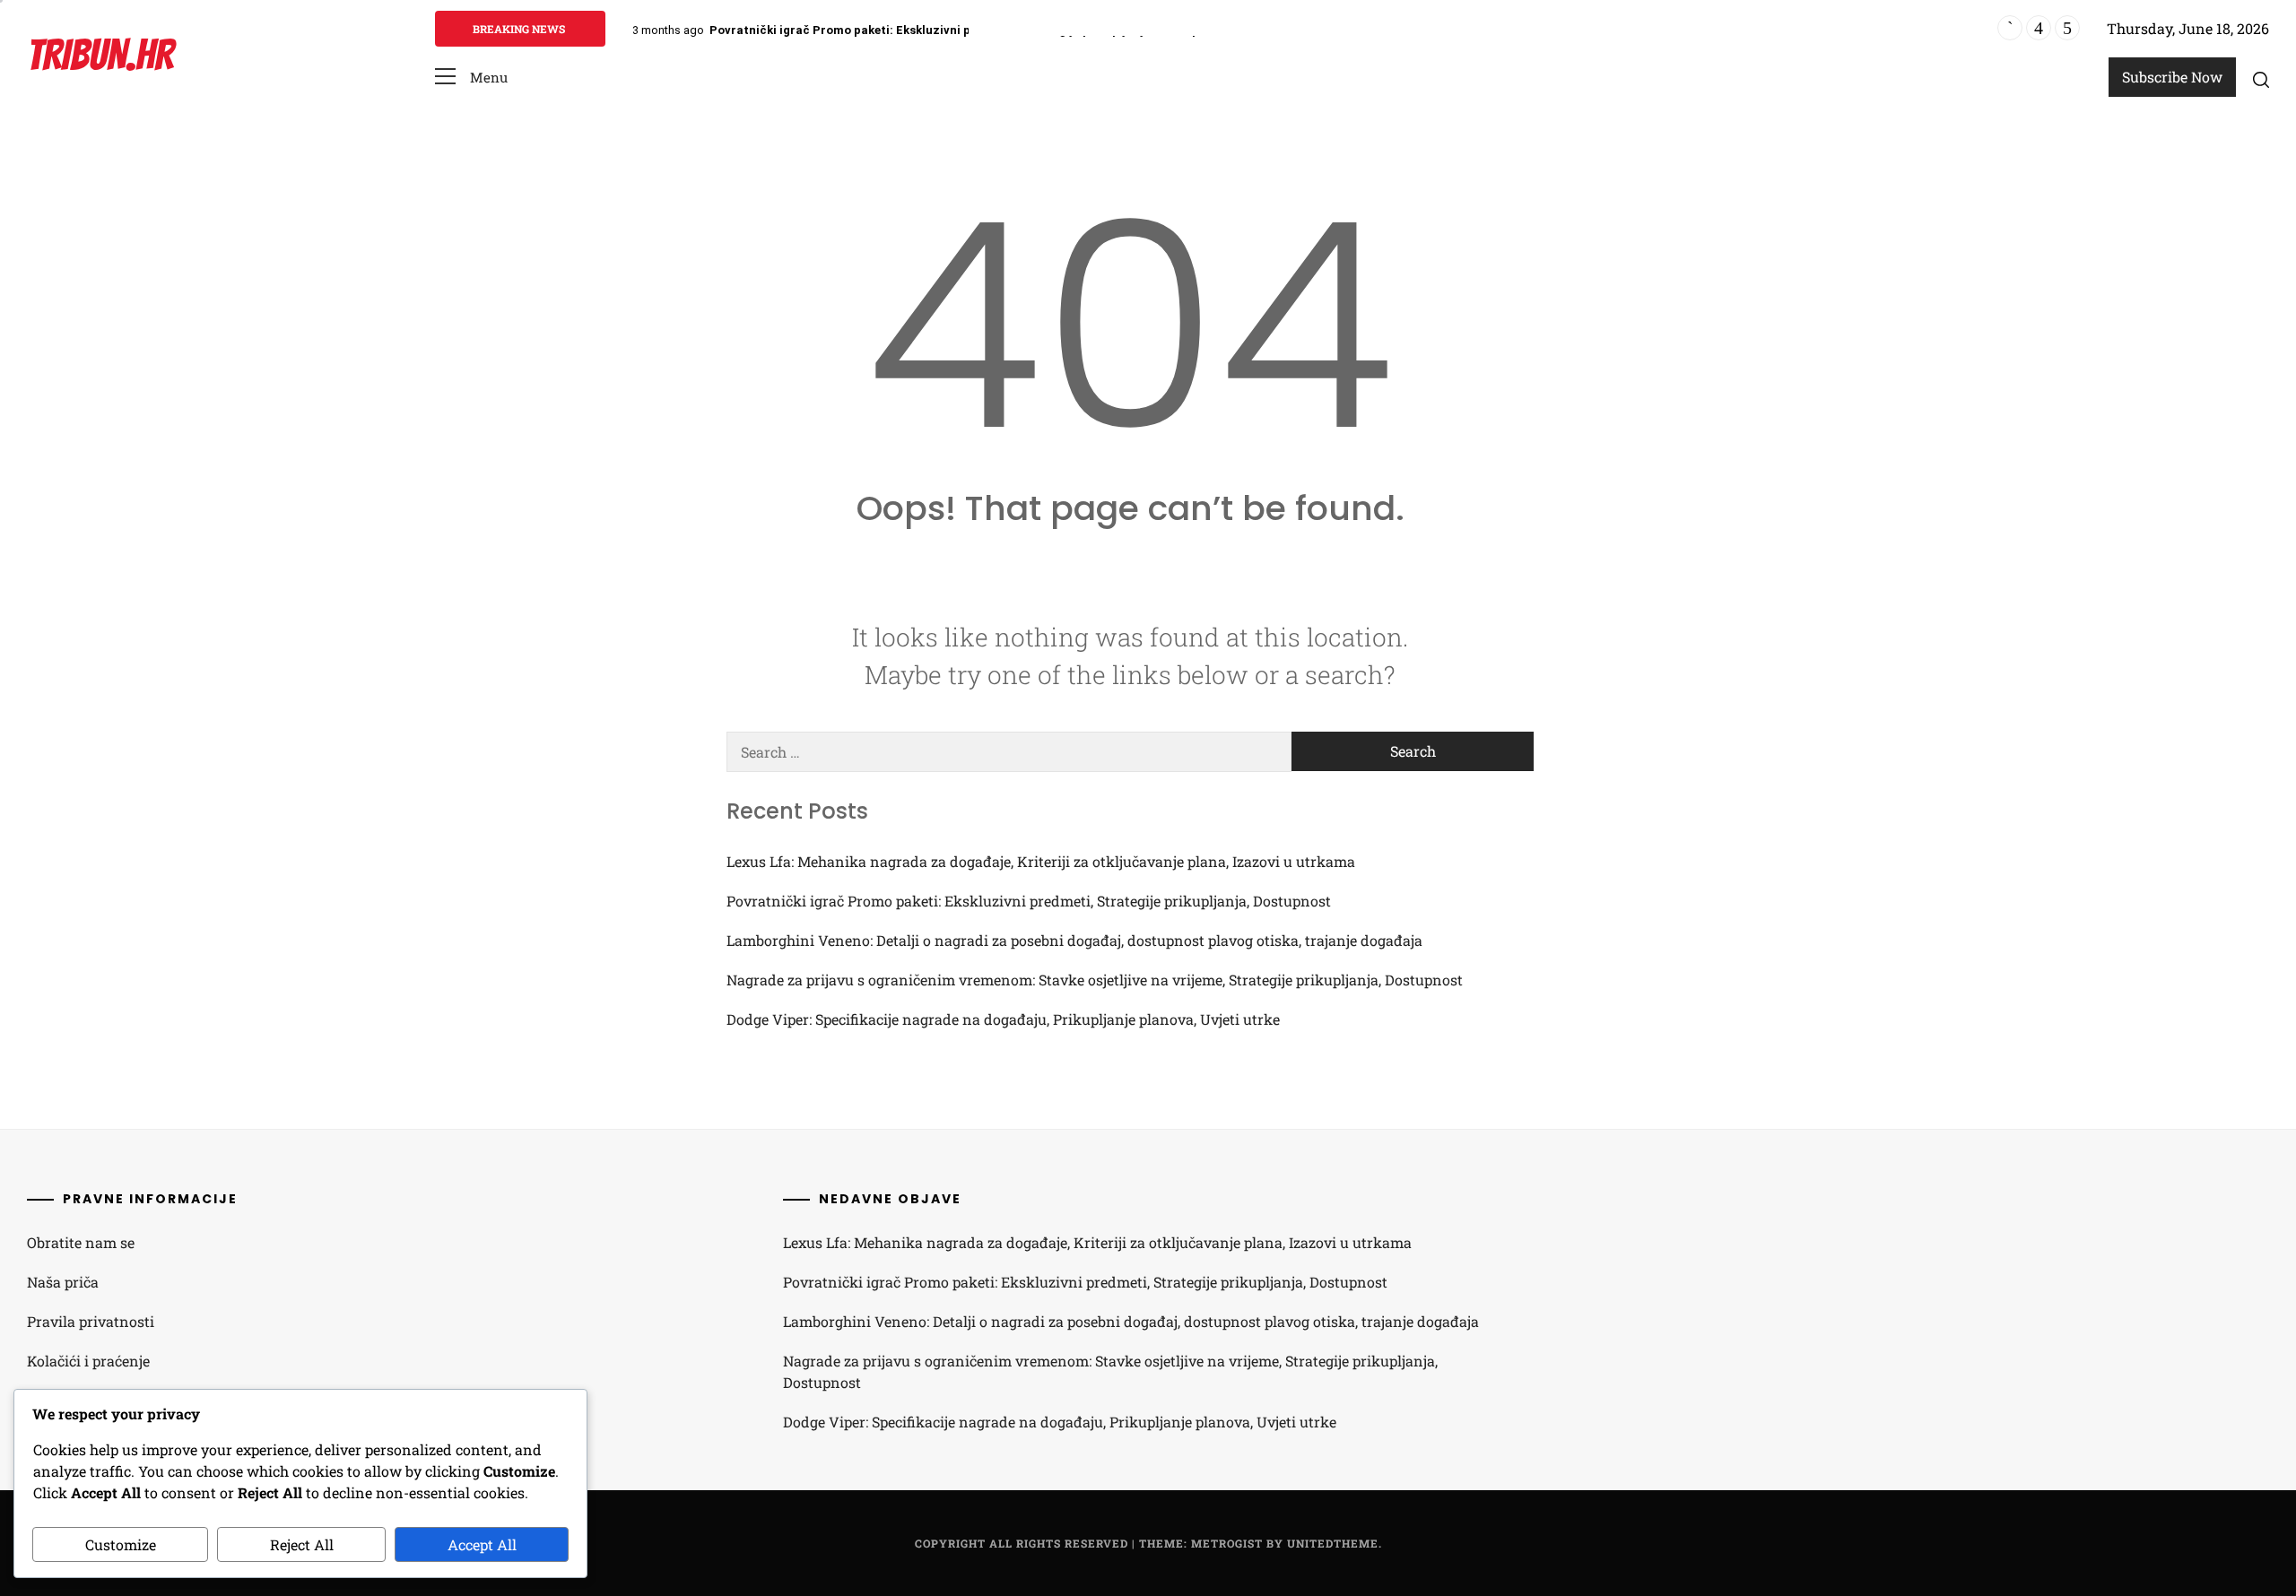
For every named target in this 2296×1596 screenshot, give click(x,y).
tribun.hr (100, 55)
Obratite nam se (81, 1242)
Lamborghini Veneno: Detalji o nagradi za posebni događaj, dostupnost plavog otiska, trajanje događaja (1074, 940)
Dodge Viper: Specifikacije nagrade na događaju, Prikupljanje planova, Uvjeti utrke (1003, 1019)
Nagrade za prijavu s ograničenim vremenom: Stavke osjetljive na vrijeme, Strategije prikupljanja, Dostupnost (1095, 980)
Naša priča (63, 1282)
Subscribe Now (2172, 77)
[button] (471, 78)
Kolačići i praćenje (88, 1361)
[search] (2261, 79)
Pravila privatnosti (91, 1321)
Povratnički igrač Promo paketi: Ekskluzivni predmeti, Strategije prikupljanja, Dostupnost (967, 30)
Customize (121, 1544)
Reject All (302, 1544)
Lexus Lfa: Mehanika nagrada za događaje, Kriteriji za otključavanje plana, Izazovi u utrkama (1041, 861)
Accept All (482, 1544)
